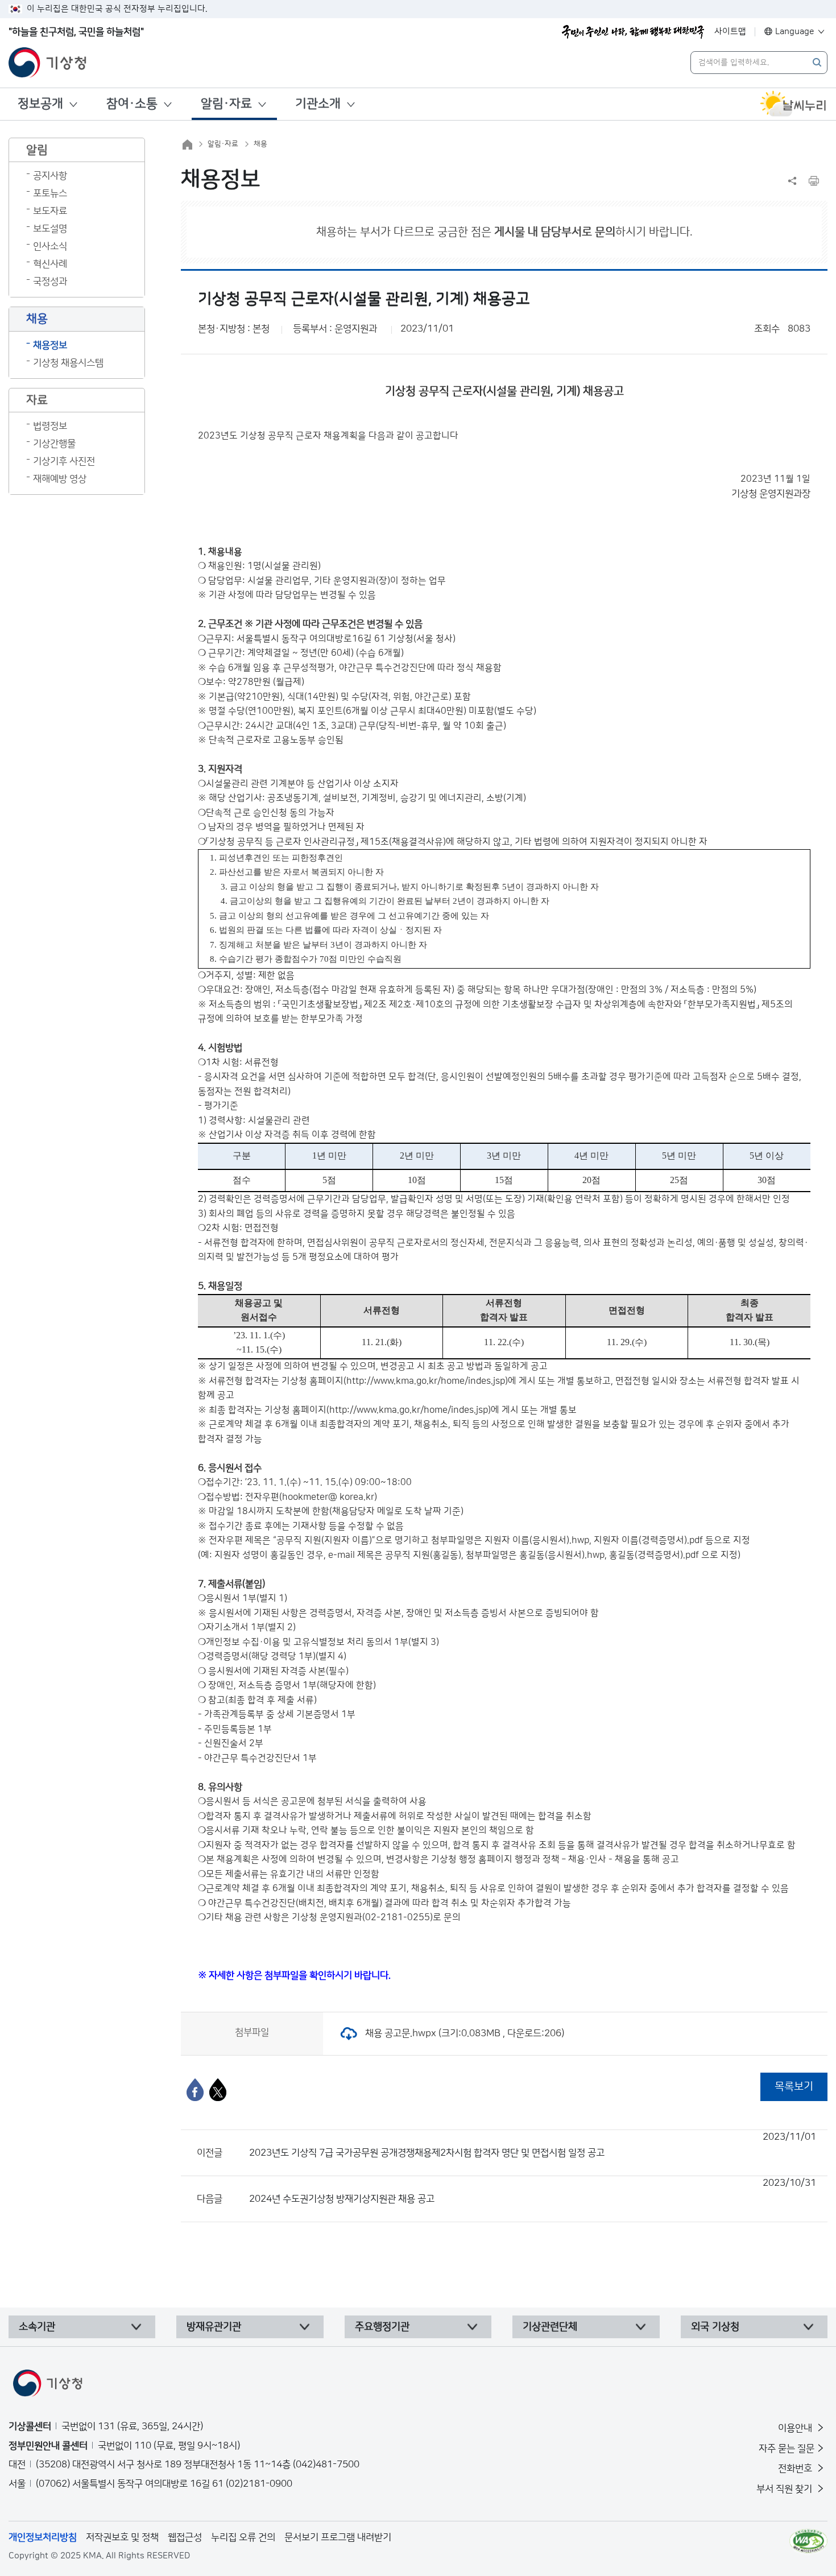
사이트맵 (730, 32)
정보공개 (40, 104)
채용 (260, 144)
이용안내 (796, 2428)
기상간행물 (54, 444)
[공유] (792, 181)
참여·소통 (132, 104)
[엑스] (218, 2090)
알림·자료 (226, 104)
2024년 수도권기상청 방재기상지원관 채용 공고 (533, 2191)
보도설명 (50, 229)
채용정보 (50, 345)
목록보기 (794, 2087)
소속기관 (37, 2327)
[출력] (814, 181)
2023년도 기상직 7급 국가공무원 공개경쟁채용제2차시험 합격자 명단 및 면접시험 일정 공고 (533, 2145)
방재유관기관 (214, 2327)
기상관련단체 (550, 2327)
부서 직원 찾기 (785, 2489)
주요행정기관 (382, 2327)
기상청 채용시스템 (68, 363)
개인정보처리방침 (43, 2537)
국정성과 (50, 282)
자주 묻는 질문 (787, 2449)
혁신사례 (50, 264)
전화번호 (796, 2469)
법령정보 (50, 426)
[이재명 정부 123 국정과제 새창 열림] (633, 32)
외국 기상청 (715, 2327)
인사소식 (50, 246)
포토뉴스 (50, 193)
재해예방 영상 (60, 479)
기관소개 (318, 104)
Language (795, 32)
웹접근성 (185, 2537)
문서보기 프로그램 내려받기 (338, 2537)
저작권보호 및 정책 (122, 2537)
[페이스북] (195, 2090)
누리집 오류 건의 (243, 2537)
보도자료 (50, 211)
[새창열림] (793, 104)
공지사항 (50, 176)
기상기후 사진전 (64, 461)
